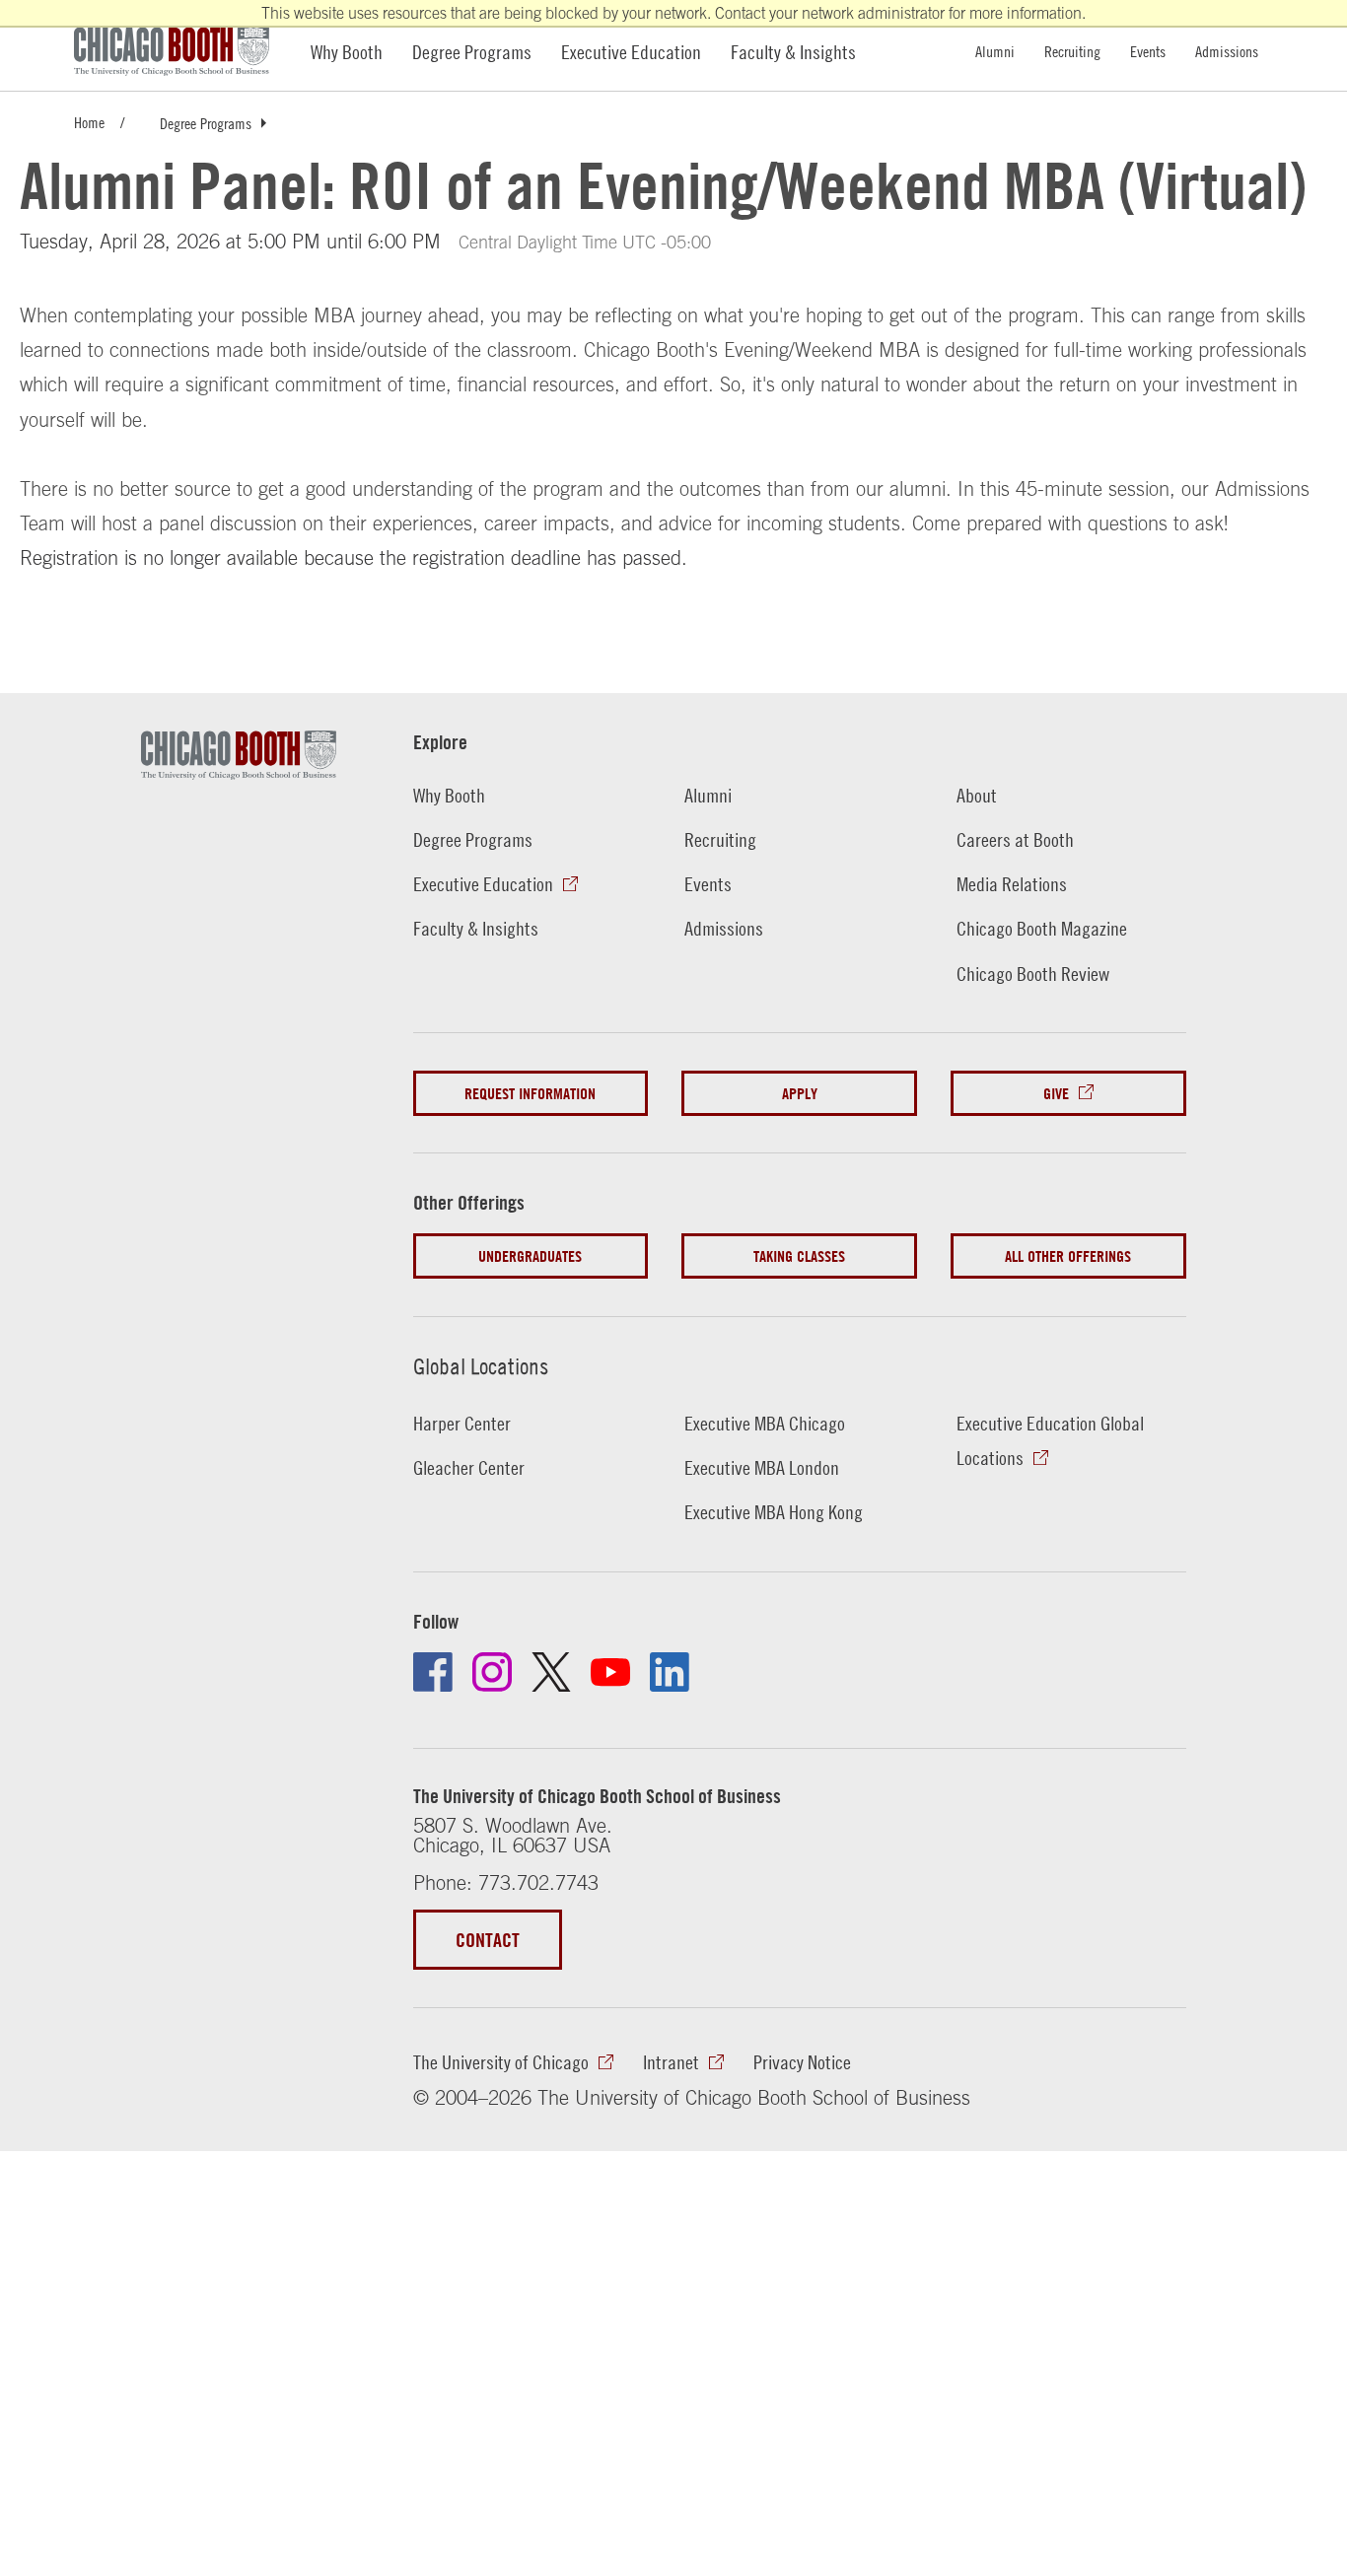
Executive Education (631, 51)
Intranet (671, 2061)
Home (89, 122)
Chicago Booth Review (1033, 973)
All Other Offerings (1068, 1256)
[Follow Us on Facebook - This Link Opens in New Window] (433, 1672)
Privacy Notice (802, 2061)
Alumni (995, 51)
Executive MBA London (762, 1467)
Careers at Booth (1015, 839)
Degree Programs (472, 51)
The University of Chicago (501, 2061)
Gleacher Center (469, 1467)
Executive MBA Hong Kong (774, 1511)
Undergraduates (530, 1256)
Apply (800, 1093)
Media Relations (1012, 883)
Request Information (530, 1093)
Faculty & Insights (793, 51)
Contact (488, 1940)
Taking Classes (799, 1256)
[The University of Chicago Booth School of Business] (182, 51)
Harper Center (462, 1423)
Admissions (1227, 51)
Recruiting (1072, 51)
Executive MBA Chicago (765, 1423)
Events (1148, 51)
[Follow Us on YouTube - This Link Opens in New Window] (610, 1672)
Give (1056, 1093)
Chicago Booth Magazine (1042, 928)
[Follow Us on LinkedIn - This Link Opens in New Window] (670, 1672)
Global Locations (481, 1366)
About (977, 795)
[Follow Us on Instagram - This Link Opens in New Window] (492, 1672)
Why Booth (347, 51)
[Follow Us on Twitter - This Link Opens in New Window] (551, 1672)
